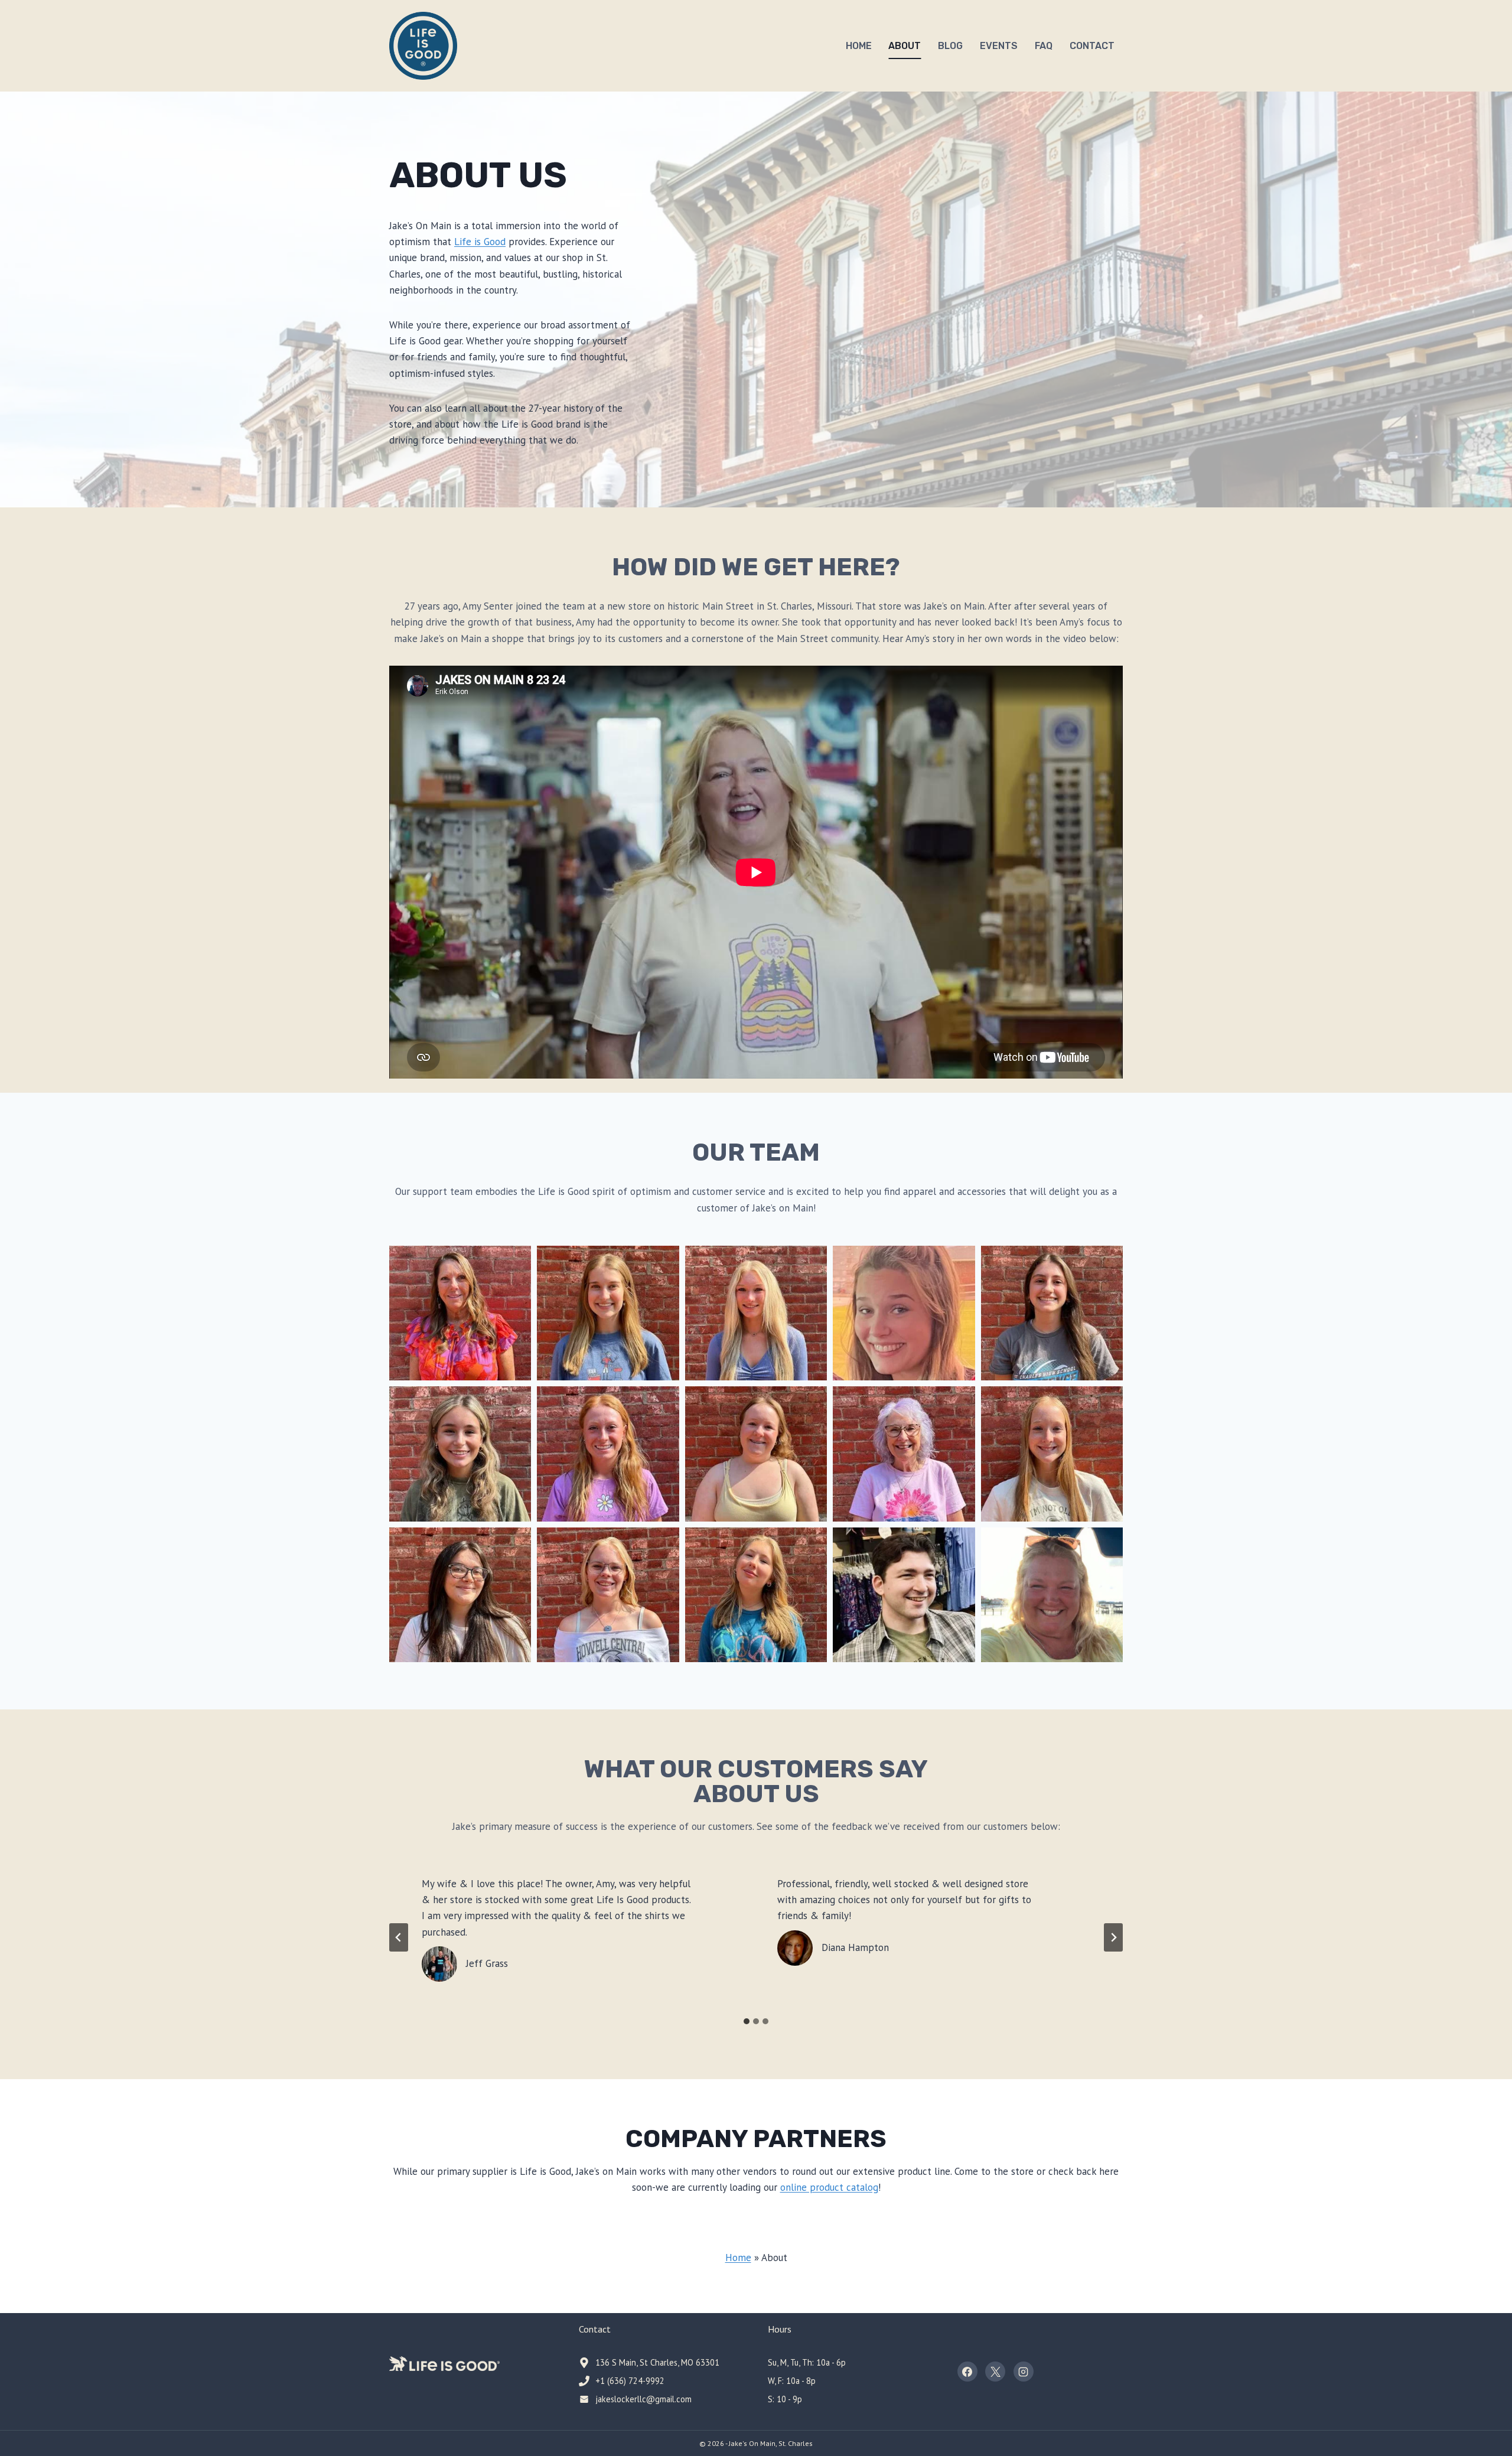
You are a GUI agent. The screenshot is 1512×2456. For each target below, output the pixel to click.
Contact (1092, 46)
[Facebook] (967, 2372)
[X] (995, 2372)
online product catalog (829, 2187)
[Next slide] (1113, 1937)
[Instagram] (1024, 2372)
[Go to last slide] (399, 1937)
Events (999, 46)
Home (859, 46)
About (905, 46)
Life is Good (480, 242)
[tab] (747, 2021)
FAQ (1044, 46)
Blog (950, 46)
